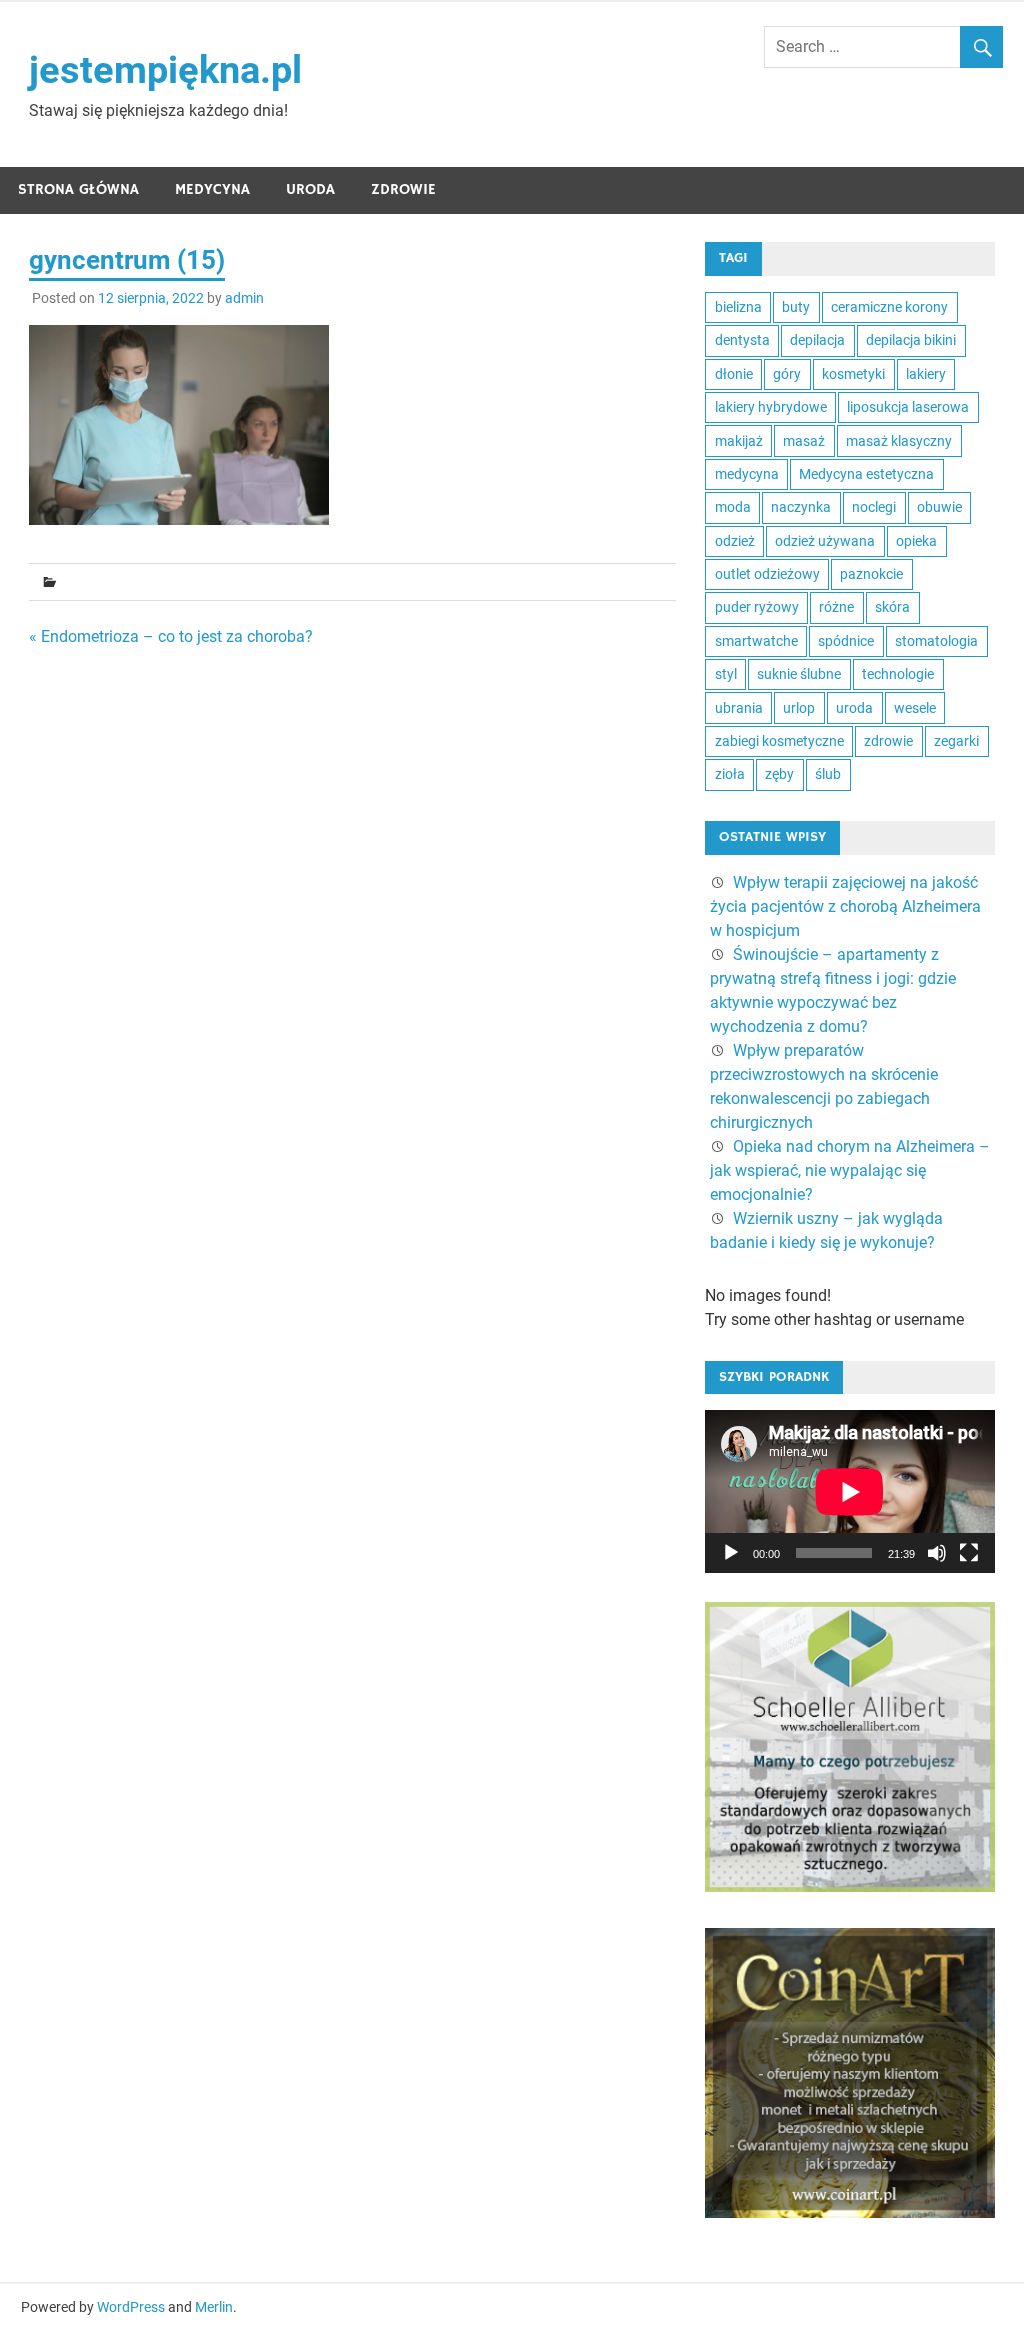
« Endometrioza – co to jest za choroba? (171, 636)
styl (726, 674)
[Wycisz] (937, 1553)
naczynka (801, 507)
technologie (898, 674)
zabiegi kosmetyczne (779, 741)
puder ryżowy (757, 607)
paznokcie (871, 574)
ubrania (739, 708)
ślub (828, 774)
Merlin (214, 2307)
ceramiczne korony (889, 307)
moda (733, 507)
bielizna (738, 307)
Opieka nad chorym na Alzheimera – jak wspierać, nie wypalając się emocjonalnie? (850, 1170)
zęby (779, 774)
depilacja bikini (911, 340)
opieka (916, 541)
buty (796, 307)
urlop (799, 708)
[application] (850, 1491)
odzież (735, 541)
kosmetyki (853, 374)
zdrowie (888, 741)
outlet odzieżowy (767, 574)
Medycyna (212, 189)
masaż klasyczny (899, 441)
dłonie (734, 374)
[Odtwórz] (731, 1553)
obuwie (939, 507)
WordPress (131, 2307)
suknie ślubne (799, 674)
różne (836, 607)
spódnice (846, 641)
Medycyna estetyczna (866, 474)
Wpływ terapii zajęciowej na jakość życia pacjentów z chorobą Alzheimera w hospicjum (845, 906)
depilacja (817, 340)
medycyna (747, 474)
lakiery (926, 374)
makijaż (739, 441)
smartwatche (756, 641)
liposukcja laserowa (908, 407)
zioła (730, 774)
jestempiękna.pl (165, 70)
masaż (804, 441)
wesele (915, 708)
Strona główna (78, 189)
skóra (892, 607)
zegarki (956, 741)
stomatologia (936, 641)
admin (244, 298)
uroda (854, 708)
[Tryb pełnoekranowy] (969, 1553)
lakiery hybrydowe (771, 407)
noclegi (874, 507)
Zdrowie (403, 189)
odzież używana (825, 541)
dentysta (742, 340)
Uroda (310, 189)
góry (787, 374)
